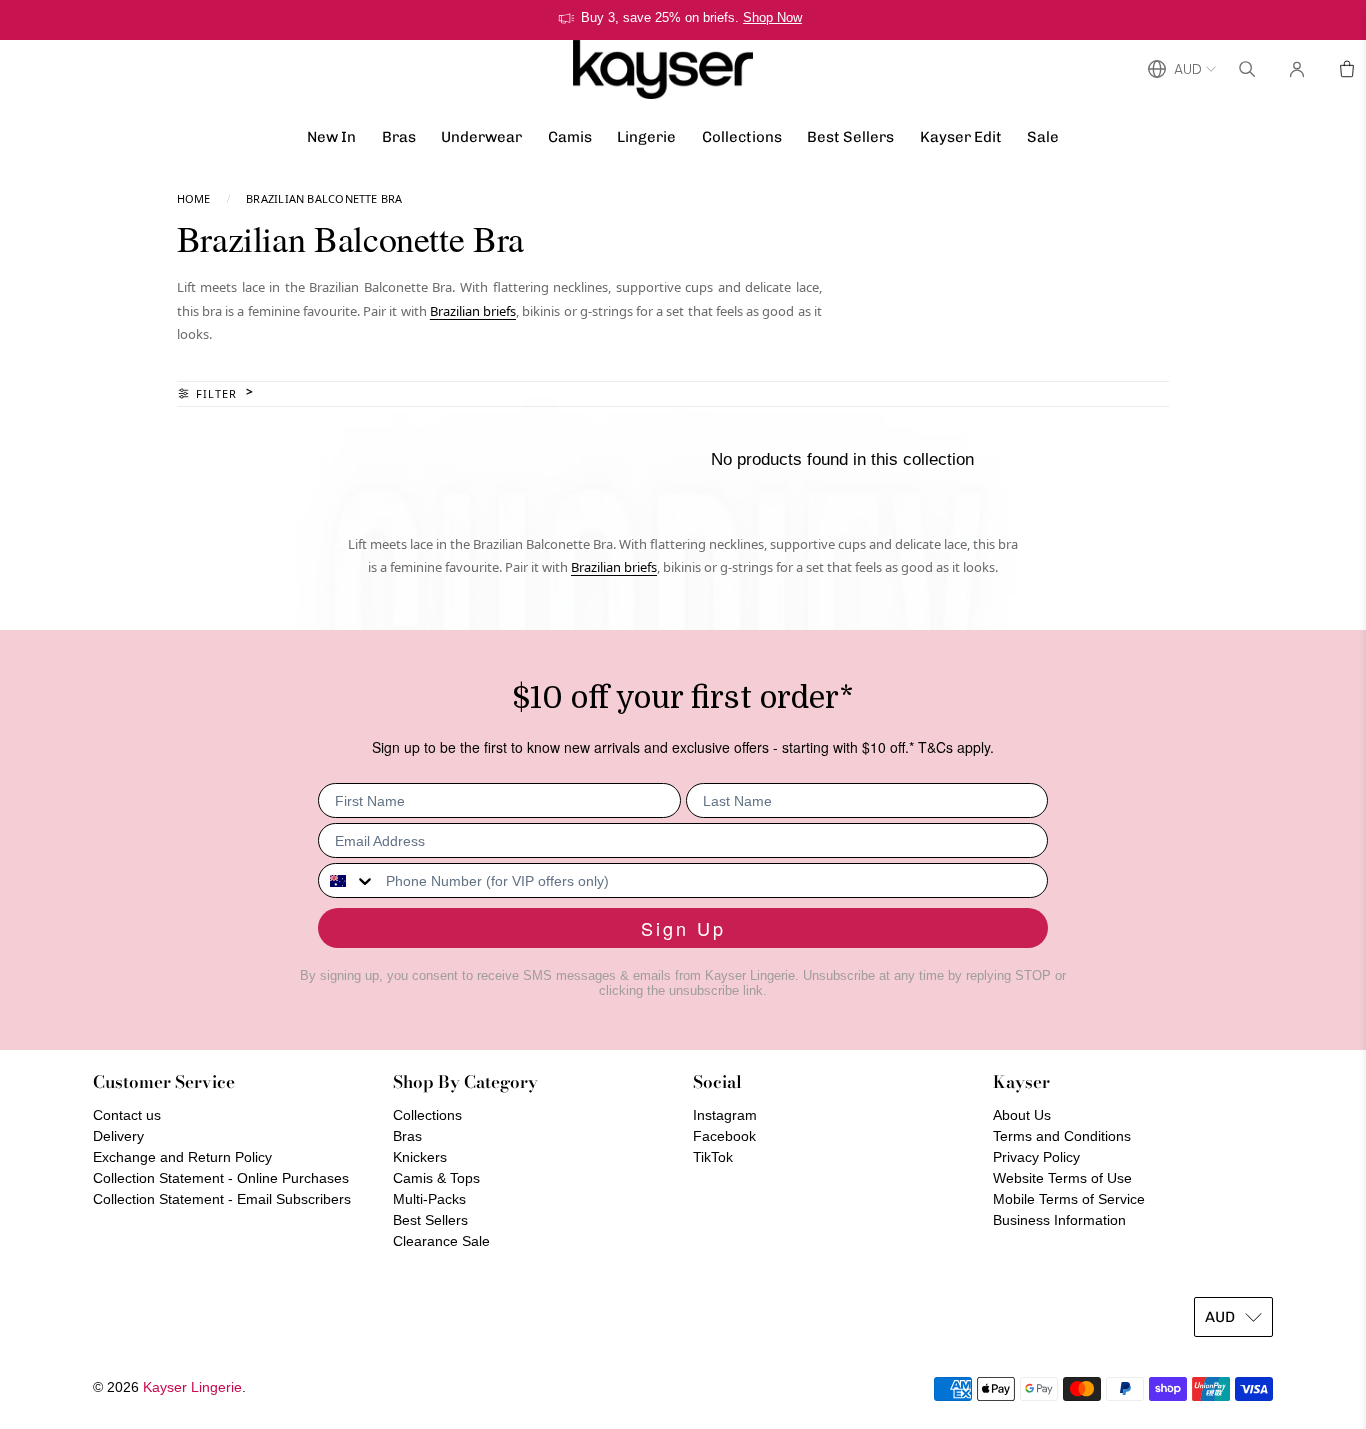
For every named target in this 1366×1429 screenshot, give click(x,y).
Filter (217, 393)
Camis (570, 137)
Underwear (481, 137)
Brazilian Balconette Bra (324, 198)
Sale (1043, 137)
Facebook (724, 1136)
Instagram (725, 1115)
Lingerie (646, 137)
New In (331, 137)
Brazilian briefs (473, 311)
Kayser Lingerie (192, 1387)
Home (194, 198)
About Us (1022, 1115)
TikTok (713, 1157)
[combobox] (347, 880)
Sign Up (683, 928)
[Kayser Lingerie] (663, 69)
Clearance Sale (441, 1241)
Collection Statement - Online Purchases (221, 1178)
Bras (399, 137)
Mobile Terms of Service (1069, 1199)
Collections (742, 137)
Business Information (1059, 1220)
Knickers (420, 1157)
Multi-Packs (429, 1199)
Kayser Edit (961, 137)
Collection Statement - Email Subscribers (222, 1199)
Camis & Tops (436, 1178)
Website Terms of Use (1062, 1178)
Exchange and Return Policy (182, 1157)
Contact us (127, 1115)
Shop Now (772, 17)
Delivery (118, 1136)
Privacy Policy (1036, 1157)
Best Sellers (850, 137)
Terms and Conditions (1062, 1136)
